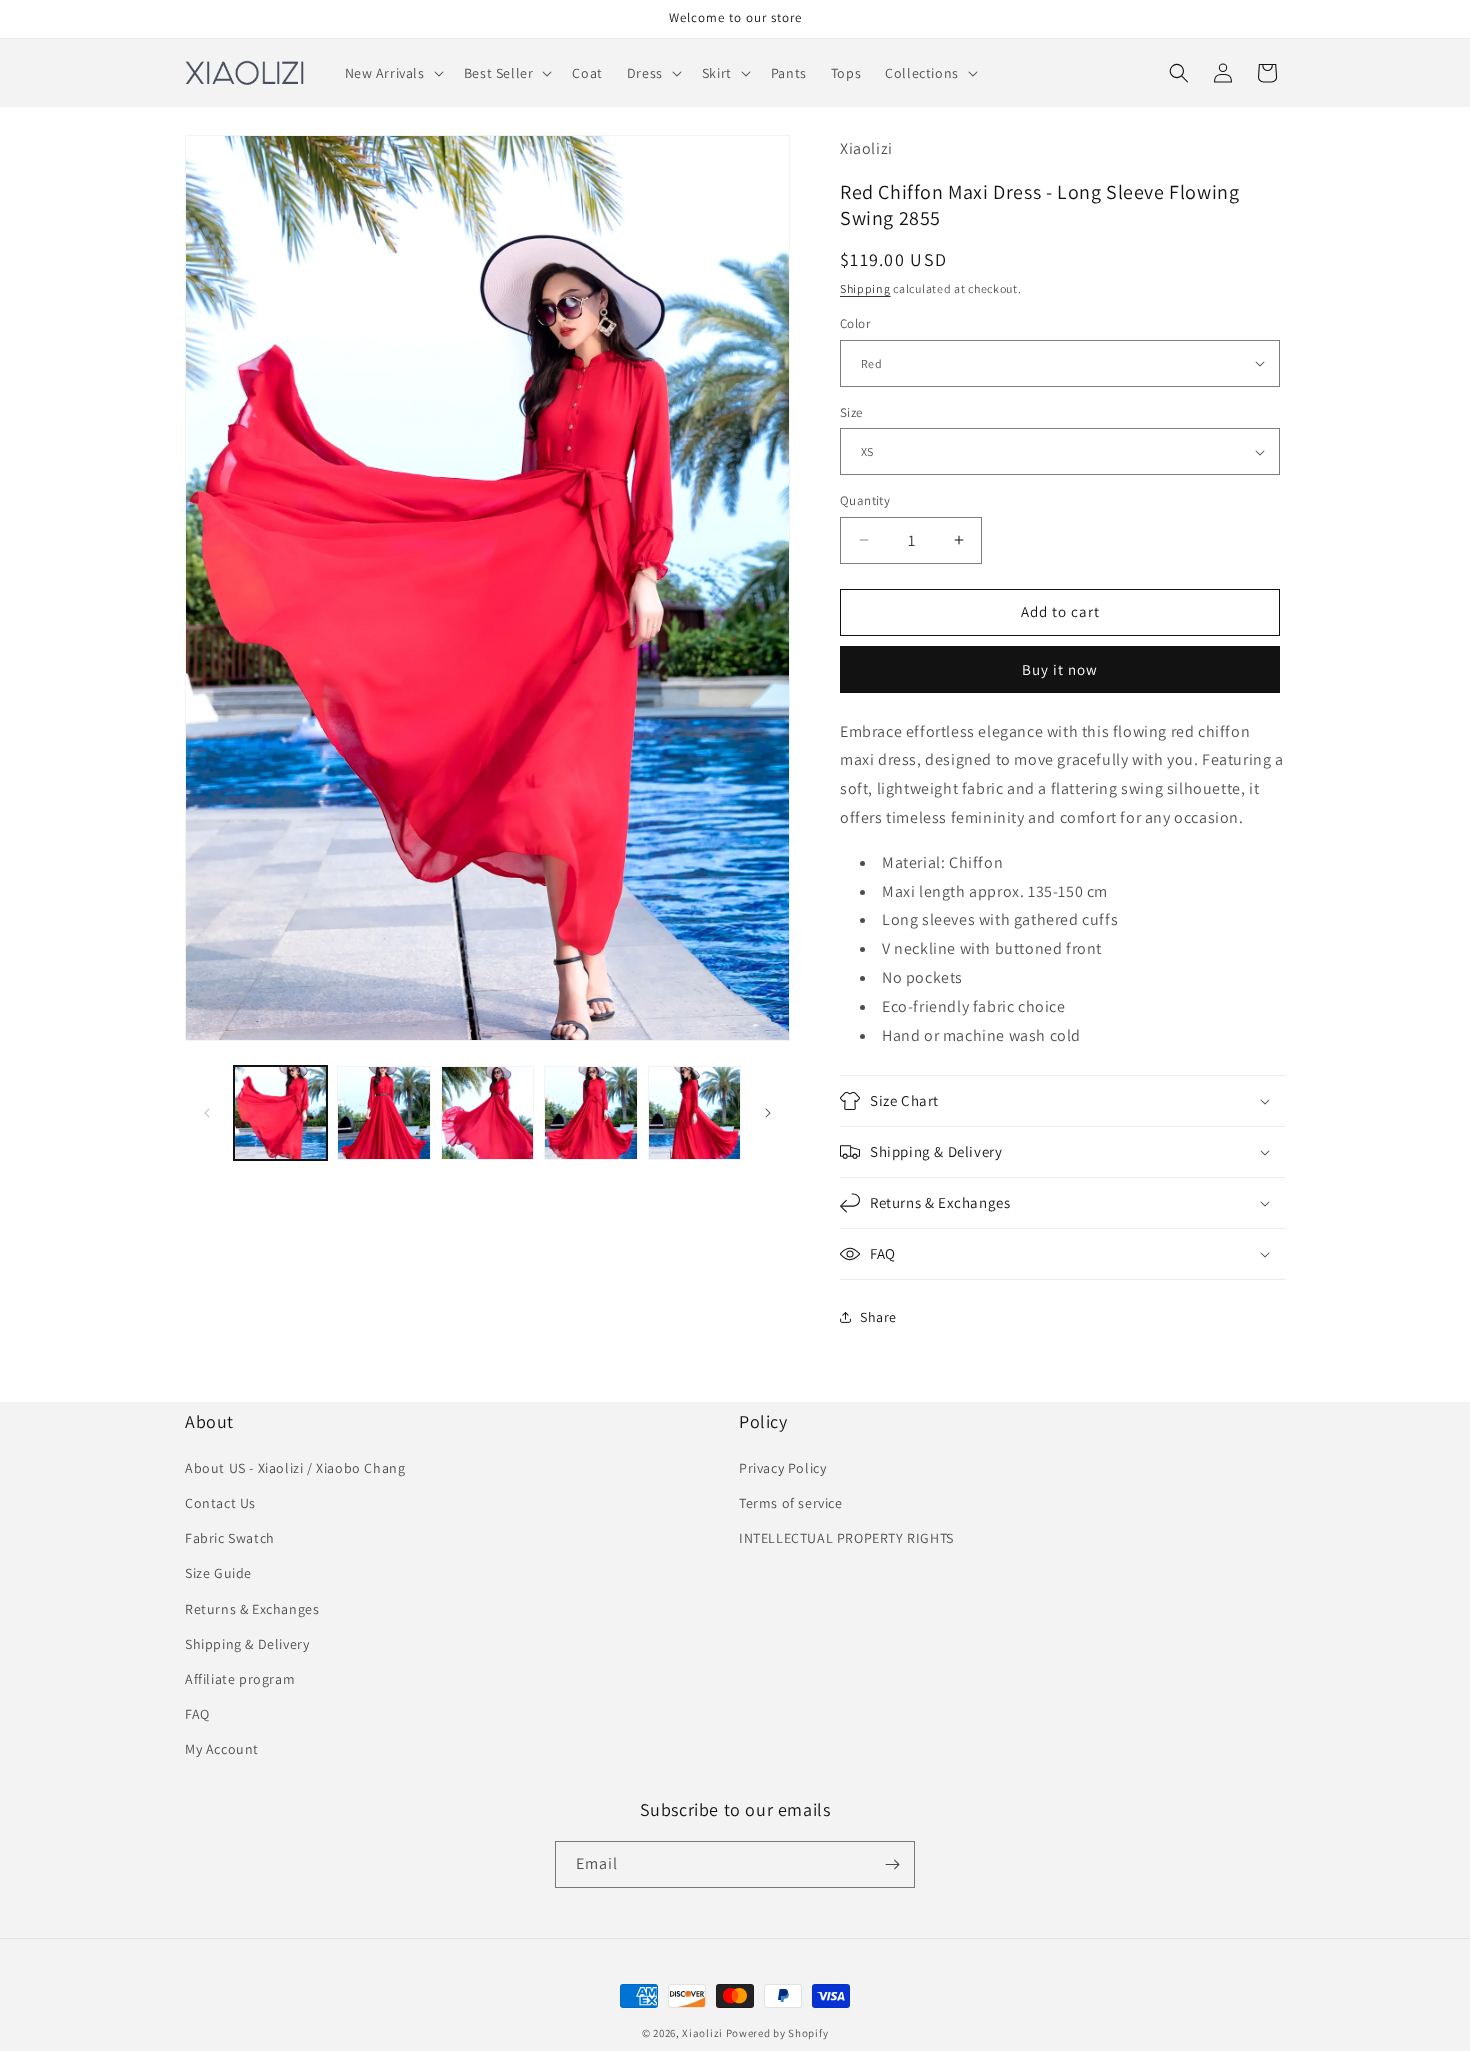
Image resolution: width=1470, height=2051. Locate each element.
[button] (392, 73)
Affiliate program (240, 1679)
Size (851, 412)
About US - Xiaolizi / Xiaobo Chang (295, 1468)
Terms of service (791, 1503)
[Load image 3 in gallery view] (487, 1112)
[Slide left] (207, 1113)
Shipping (865, 288)
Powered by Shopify (777, 2033)
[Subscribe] (892, 1864)
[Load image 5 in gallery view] (694, 1112)
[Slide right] (768, 1113)
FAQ (197, 1714)
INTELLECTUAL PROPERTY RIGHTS (846, 1538)
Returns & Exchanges (252, 1609)
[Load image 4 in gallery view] (590, 1112)
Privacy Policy (782, 1468)
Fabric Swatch (230, 1538)
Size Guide (218, 1573)
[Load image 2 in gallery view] (383, 1112)
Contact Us (220, 1503)
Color (855, 323)
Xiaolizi (702, 2033)
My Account (222, 1749)
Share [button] (878, 1317)
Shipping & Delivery (247, 1644)
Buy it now (1060, 669)
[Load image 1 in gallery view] (280, 1112)
